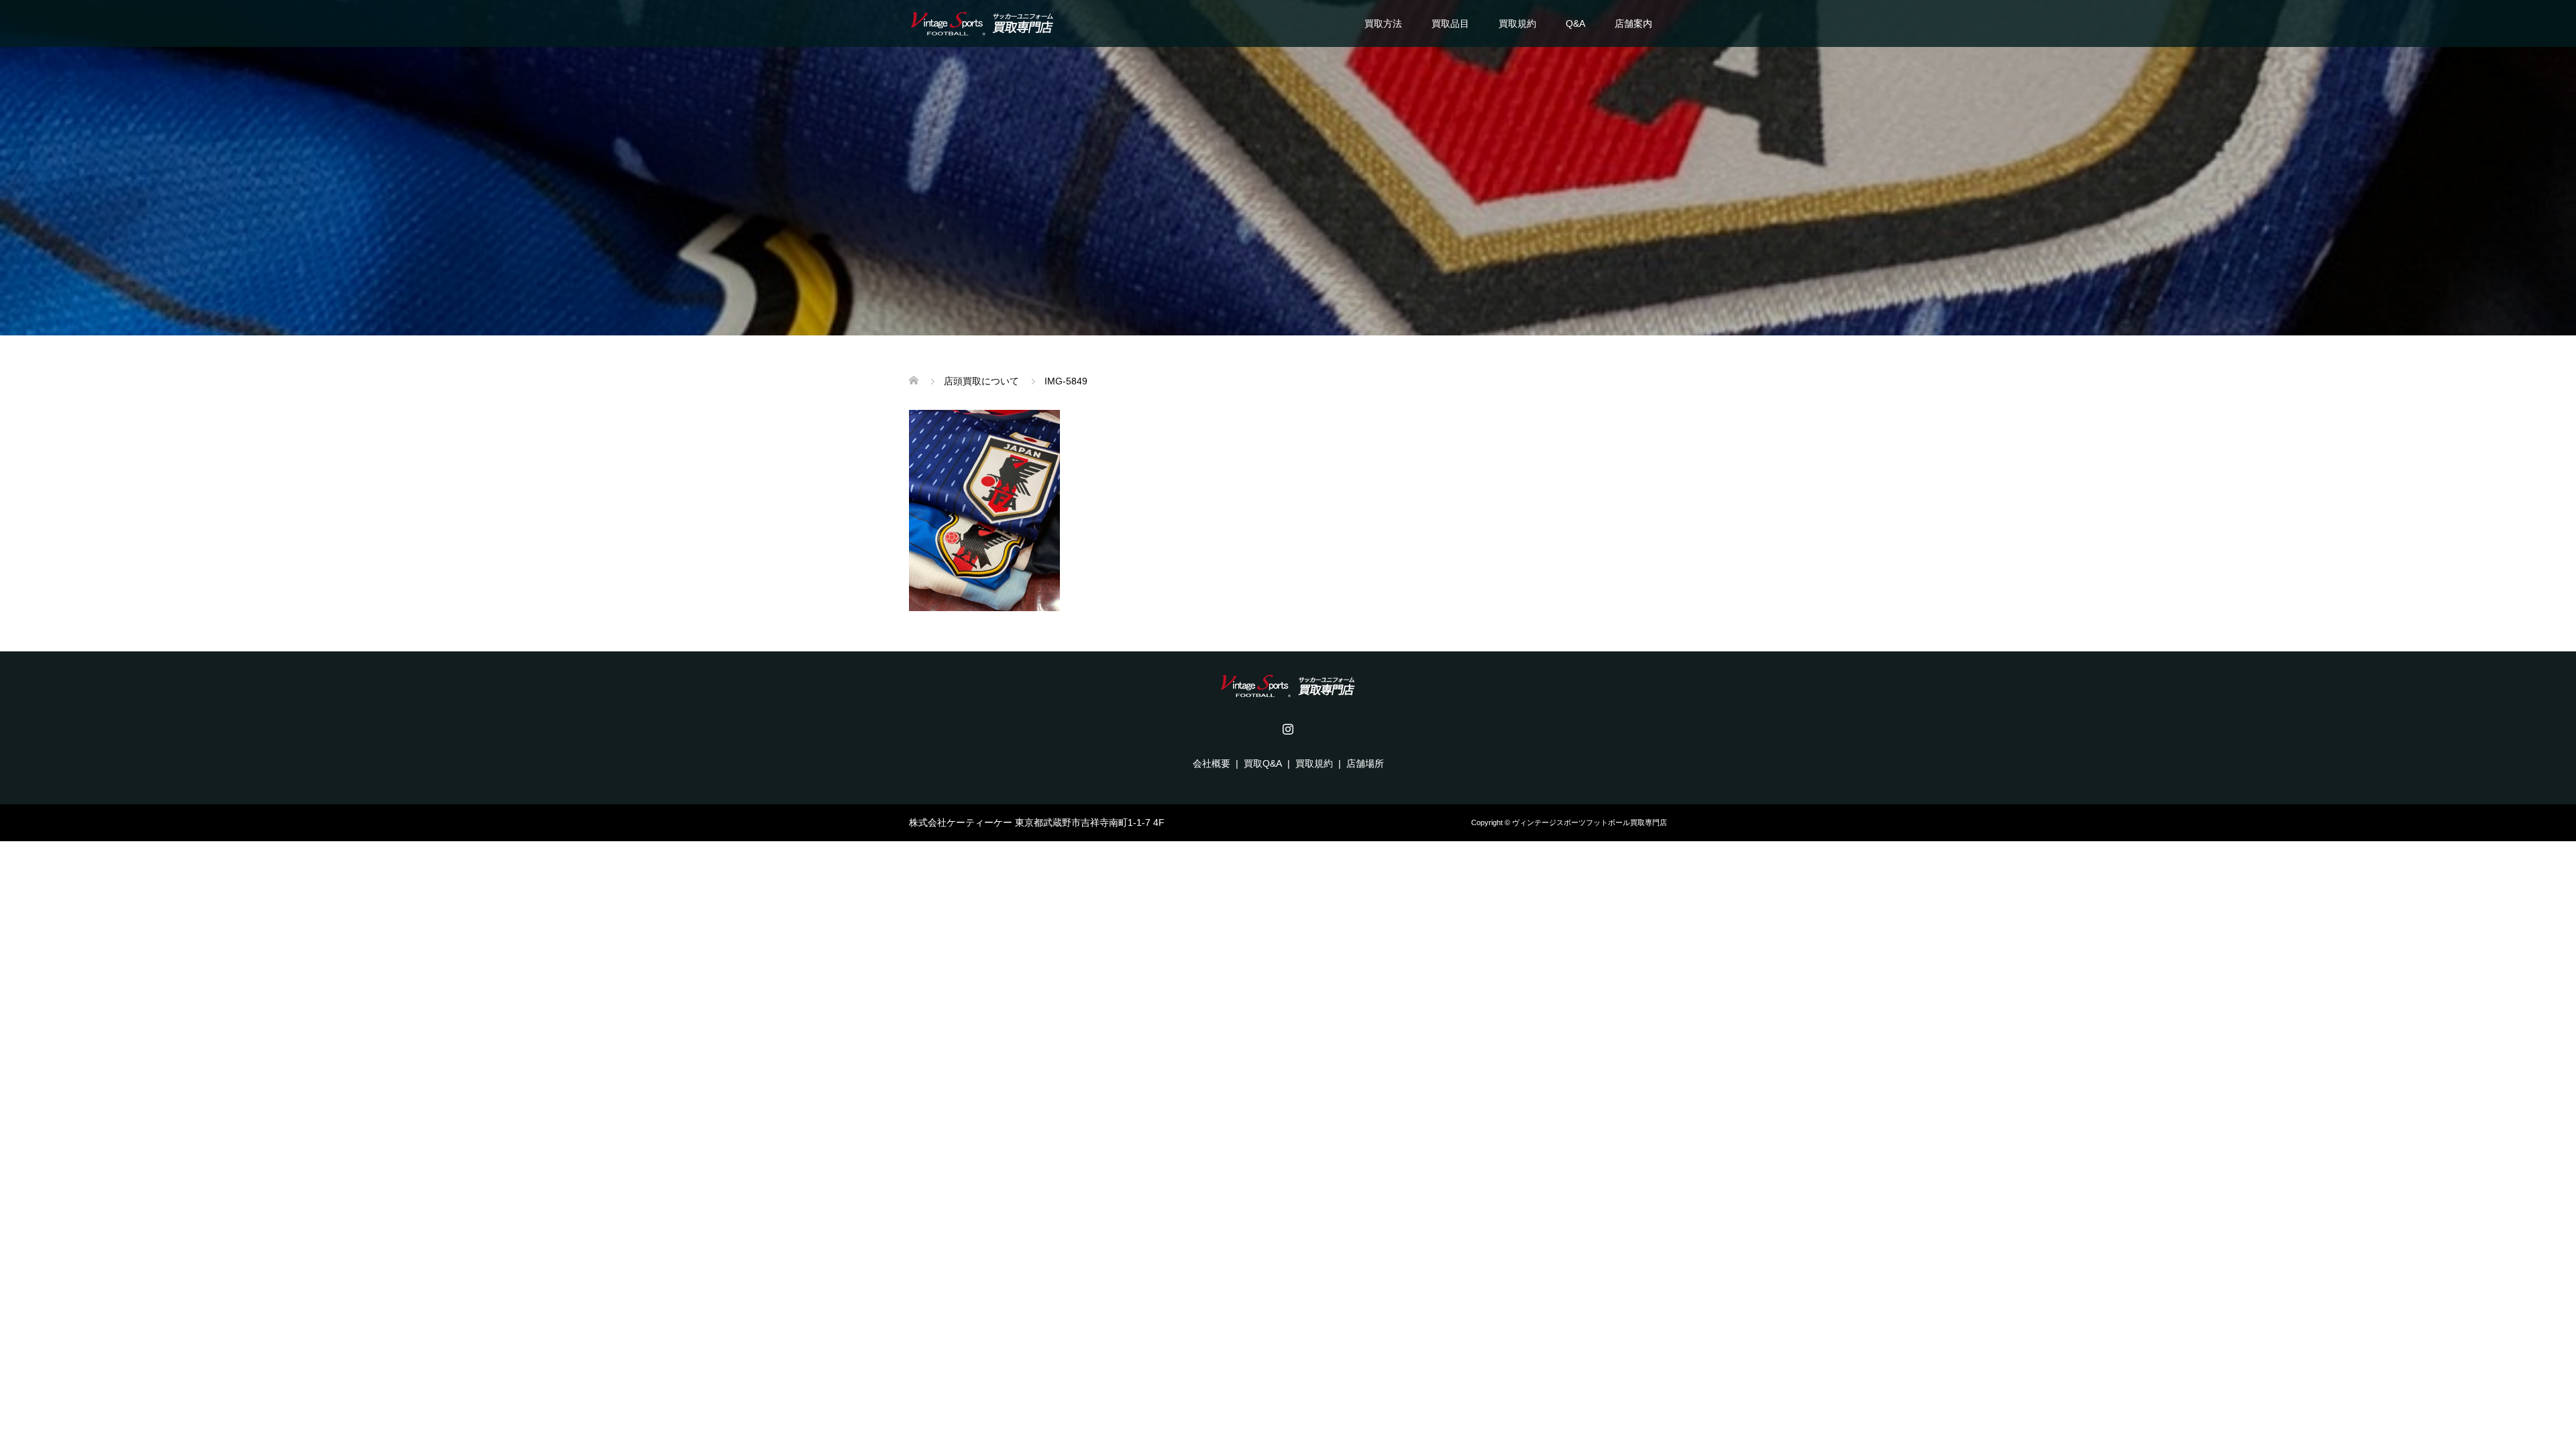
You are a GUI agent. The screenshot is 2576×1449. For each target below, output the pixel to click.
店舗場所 (1365, 763)
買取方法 (1383, 23)
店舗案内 (1633, 23)
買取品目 (1450, 23)
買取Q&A (1263, 763)
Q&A (1575, 23)
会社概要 (1212, 763)
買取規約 (1517, 23)
